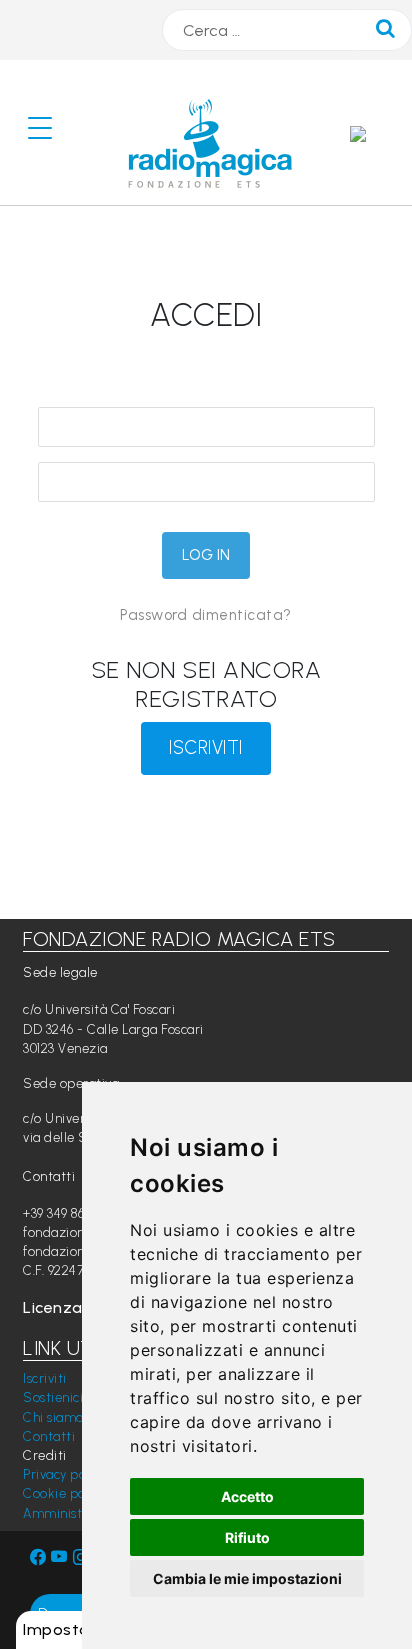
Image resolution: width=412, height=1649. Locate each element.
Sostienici (53, 1397)
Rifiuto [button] (247, 1537)
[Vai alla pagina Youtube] (62, 1557)
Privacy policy (64, 1474)
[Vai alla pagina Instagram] (81, 1557)
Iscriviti (45, 1378)
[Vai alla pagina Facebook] (38, 1557)
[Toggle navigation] (48, 132)
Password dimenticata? (206, 615)
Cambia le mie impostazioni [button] (247, 1578)
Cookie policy (64, 1493)
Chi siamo (53, 1417)
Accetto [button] (247, 1496)
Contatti (49, 1436)
